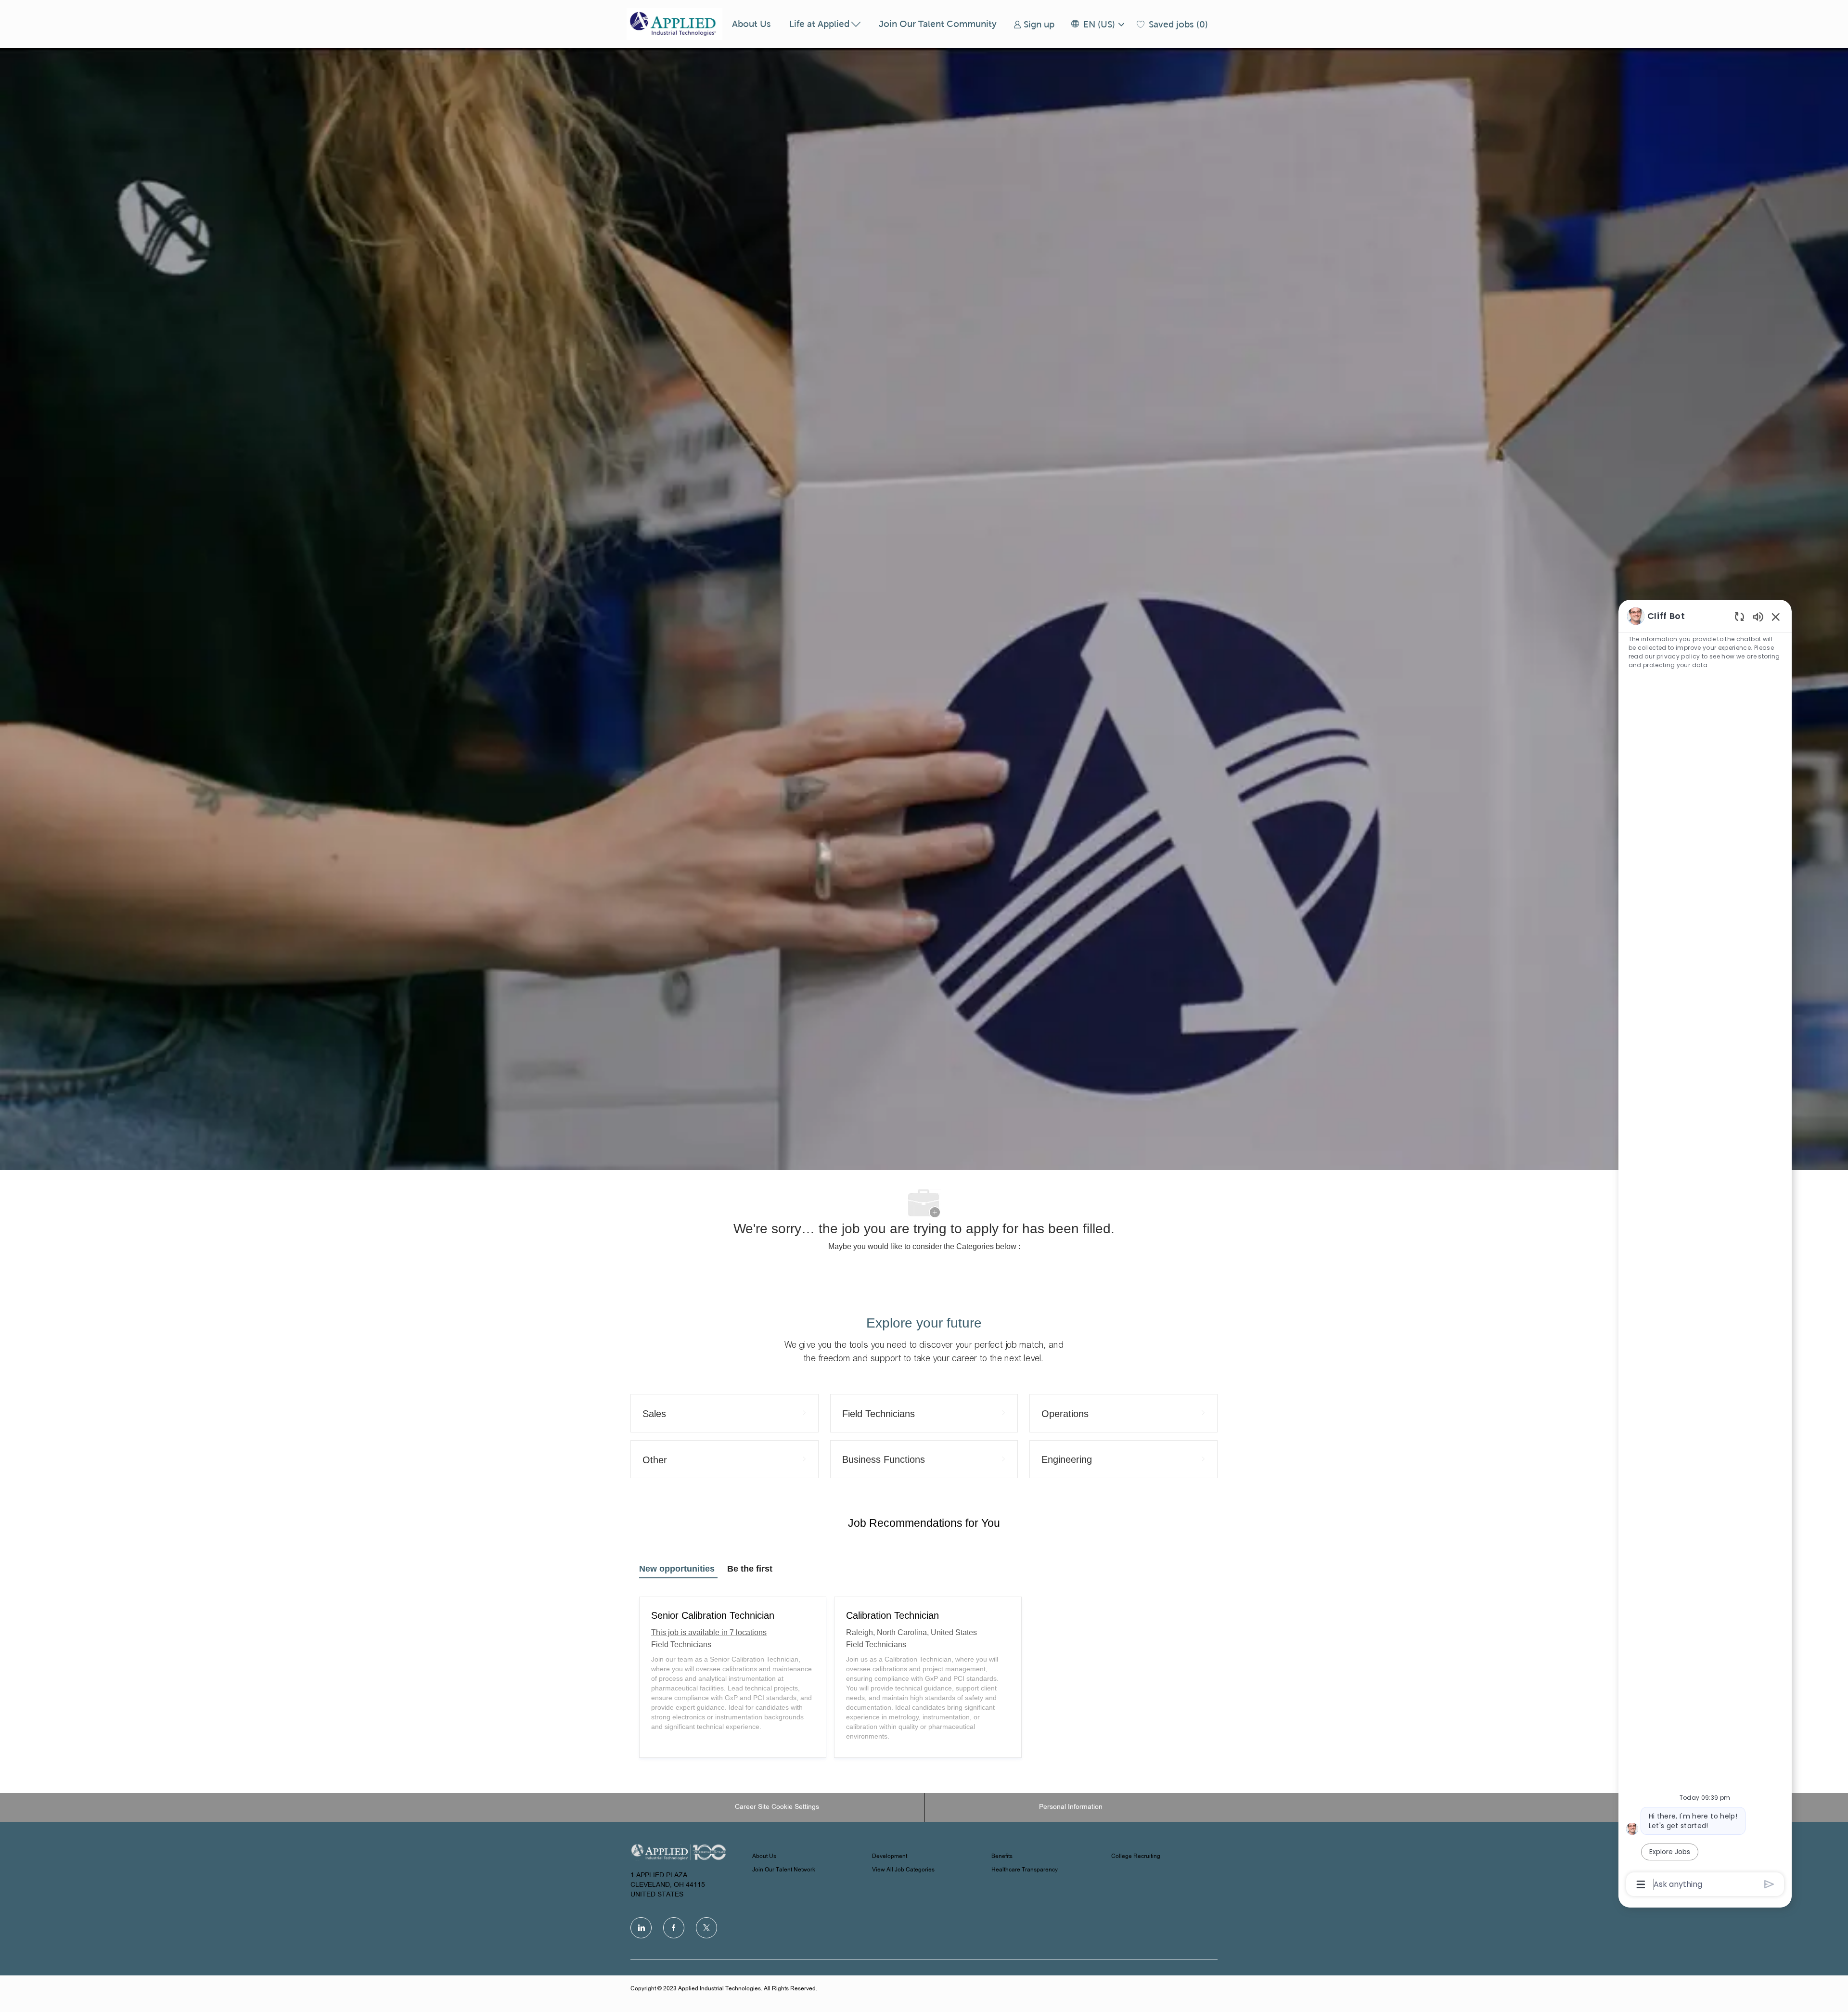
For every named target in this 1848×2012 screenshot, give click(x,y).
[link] (1034, 24)
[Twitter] (706, 1928)
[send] (1769, 1884)
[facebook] (674, 1928)
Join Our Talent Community (938, 24)
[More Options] (1641, 1884)
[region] (1705, 1249)
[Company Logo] (675, 24)
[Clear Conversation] (1739, 616)
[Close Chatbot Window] (1776, 617)
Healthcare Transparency (1025, 1870)
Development (890, 1857)
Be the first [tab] (750, 1569)
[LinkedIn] (641, 1928)
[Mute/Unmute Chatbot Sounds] (1758, 616)
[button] (1097, 24)
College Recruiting (1136, 1857)
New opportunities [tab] (677, 1569)
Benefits (1002, 1857)
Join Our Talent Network (784, 1870)
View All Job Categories (903, 1870)
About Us (751, 24)
